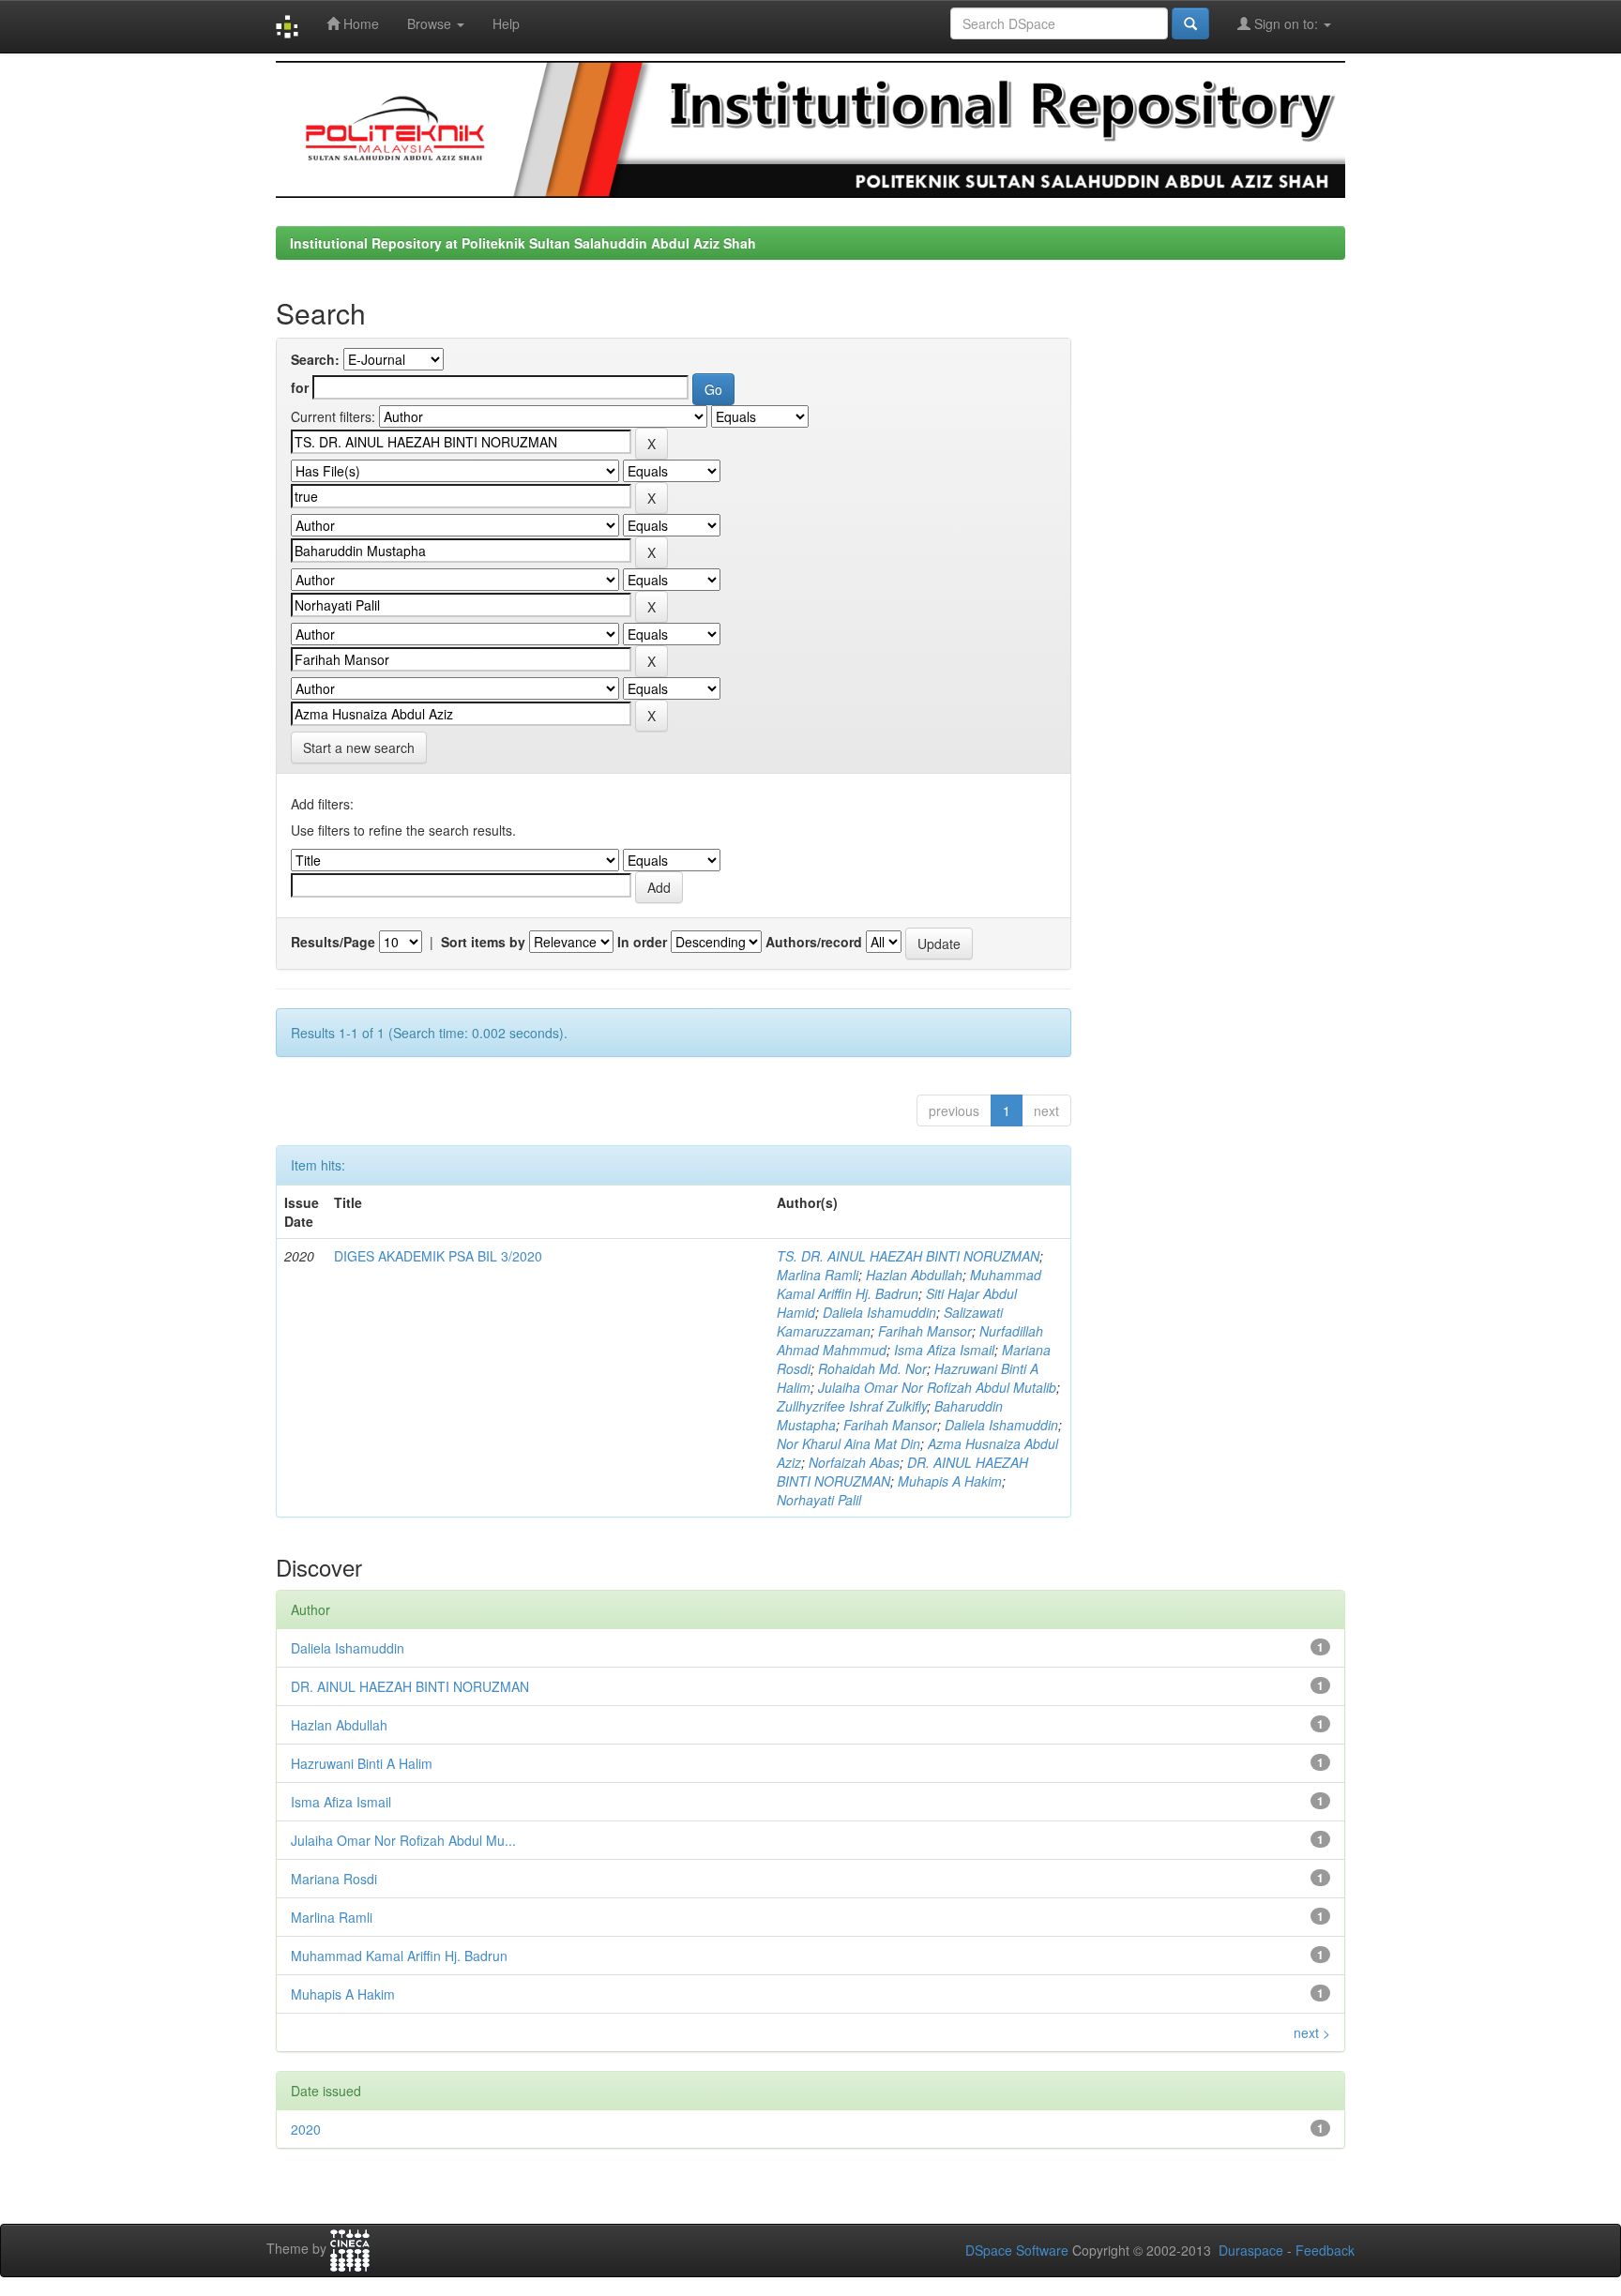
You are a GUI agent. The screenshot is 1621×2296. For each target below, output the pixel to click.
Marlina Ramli (818, 1275)
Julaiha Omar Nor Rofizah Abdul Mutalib (937, 1387)
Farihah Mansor (925, 1331)
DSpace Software (1017, 2250)
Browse (431, 23)
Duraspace (1251, 2250)
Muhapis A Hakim (950, 1481)
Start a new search (359, 748)
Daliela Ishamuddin (879, 1312)
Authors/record (814, 942)
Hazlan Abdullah (914, 1275)
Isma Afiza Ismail (944, 1350)
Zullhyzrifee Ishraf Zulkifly (852, 1406)
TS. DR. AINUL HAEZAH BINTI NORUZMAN (908, 1256)
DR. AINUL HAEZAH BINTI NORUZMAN (410, 1686)
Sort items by (483, 942)
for (300, 387)
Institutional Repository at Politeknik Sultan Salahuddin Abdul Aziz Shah (523, 243)
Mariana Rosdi (334, 1879)
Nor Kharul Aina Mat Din (848, 1443)
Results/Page (333, 942)
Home (359, 23)
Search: (315, 359)
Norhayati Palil (819, 1500)
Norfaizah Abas (854, 1462)
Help (506, 23)
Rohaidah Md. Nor (872, 1368)
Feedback (1325, 2250)
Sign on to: (1286, 23)
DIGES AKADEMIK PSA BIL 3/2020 (438, 1256)
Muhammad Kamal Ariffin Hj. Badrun (909, 1284)
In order (642, 942)
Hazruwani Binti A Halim (362, 1763)
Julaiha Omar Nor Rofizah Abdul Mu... (403, 1840)
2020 (306, 2129)
